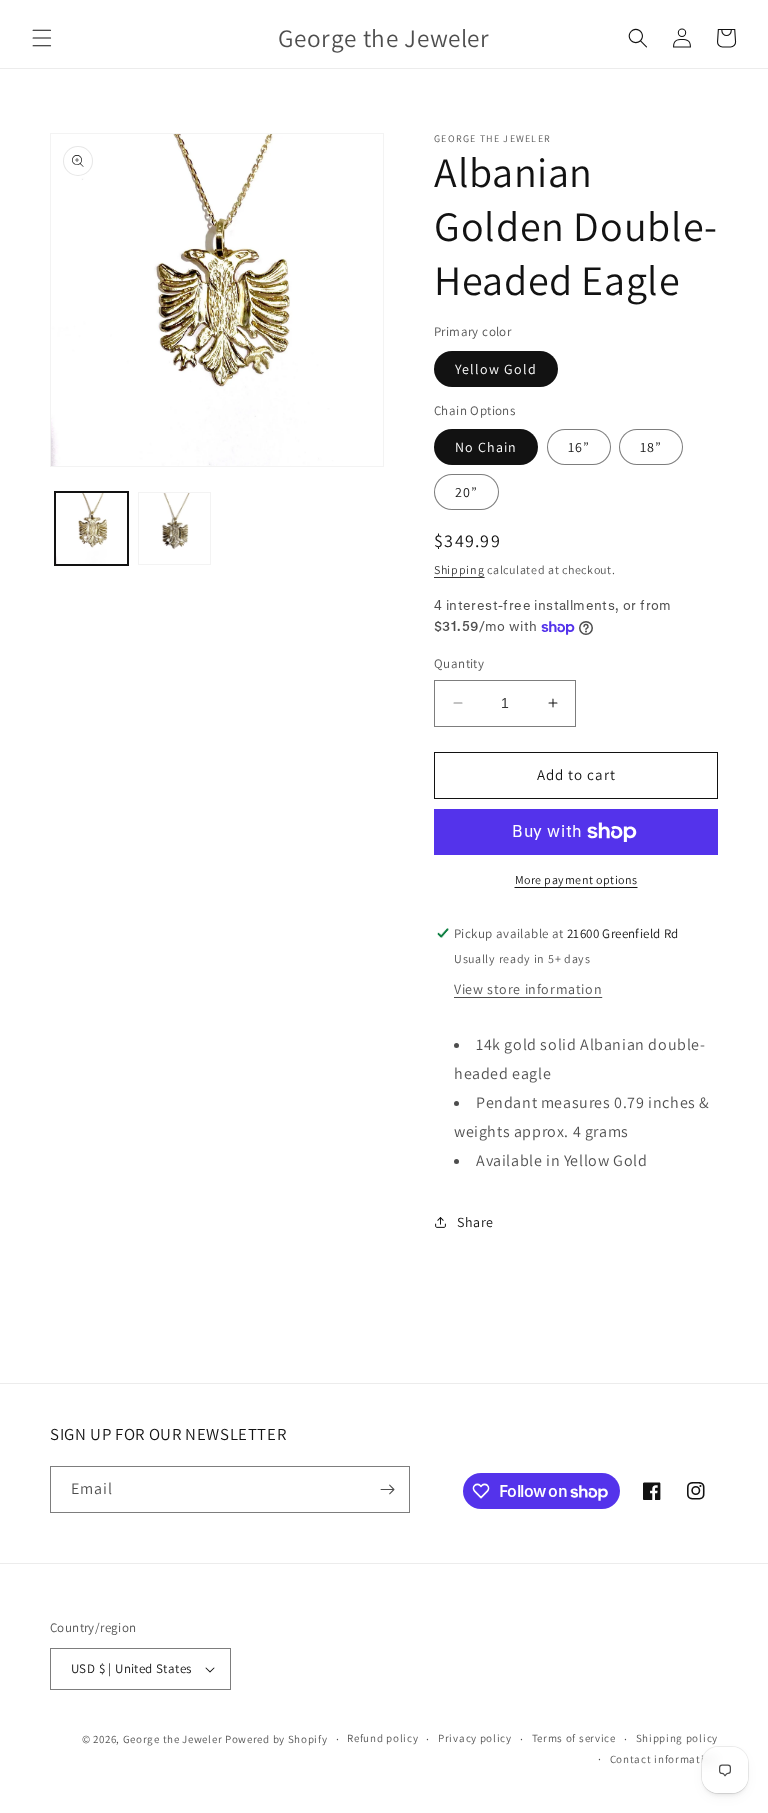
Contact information (664, 1759)
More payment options (576, 879)
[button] (42, 38)
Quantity (459, 663)
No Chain (486, 447)
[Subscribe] (387, 1489)
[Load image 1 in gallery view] (91, 528)
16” (579, 447)
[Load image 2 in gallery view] (174, 528)
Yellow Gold (496, 369)
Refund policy (382, 1738)
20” (466, 492)
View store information (528, 989)
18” (651, 447)
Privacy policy (475, 1738)
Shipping (459, 569)
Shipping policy (677, 1738)
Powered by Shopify (276, 1739)
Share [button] (475, 1222)
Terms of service (574, 1738)
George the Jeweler (173, 1739)
